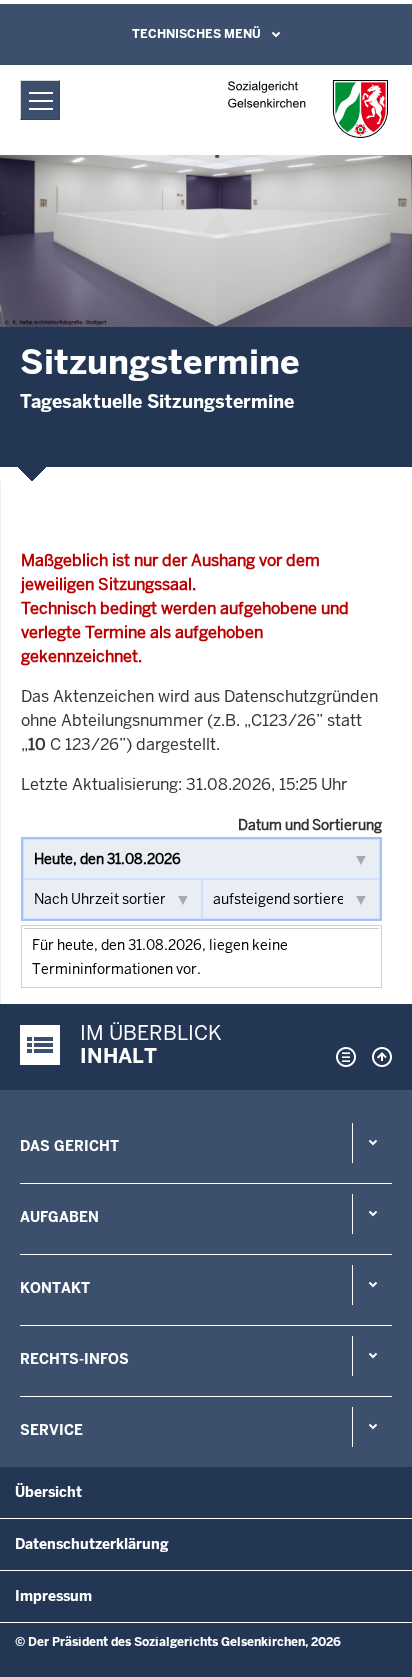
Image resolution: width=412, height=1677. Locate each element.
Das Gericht (69, 1146)
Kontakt (55, 1288)
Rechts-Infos (74, 1359)
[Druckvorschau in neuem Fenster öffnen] (342, 1057)
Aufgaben (59, 1217)
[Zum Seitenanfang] (377, 1057)
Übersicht (48, 1492)
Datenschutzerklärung (92, 1544)
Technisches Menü (196, 34)
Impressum (53, 1596)
